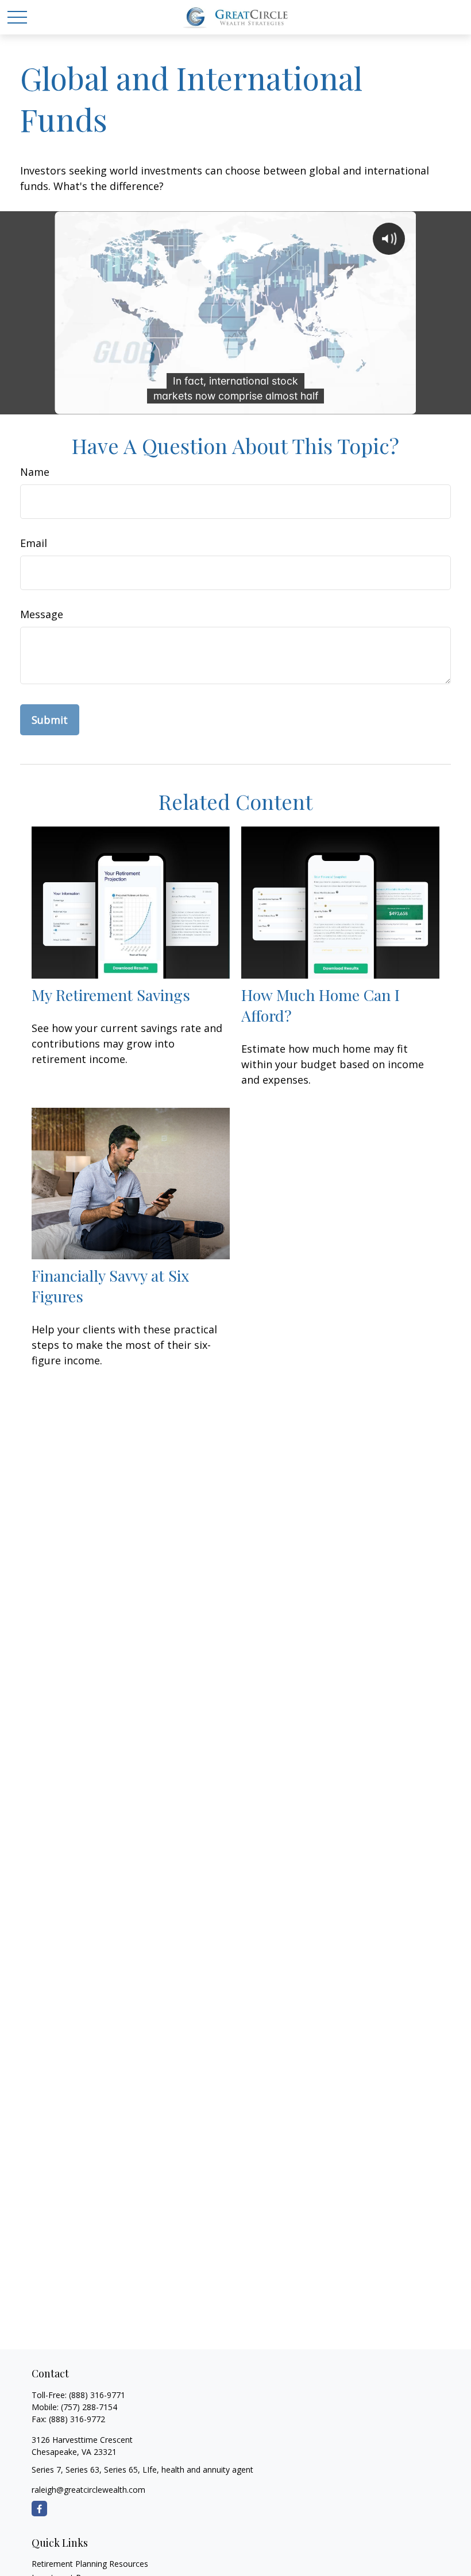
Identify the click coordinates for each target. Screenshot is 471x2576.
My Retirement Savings (111, 995)
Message (42, 614)
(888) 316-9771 (97, 2395)
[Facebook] (39, 2509)
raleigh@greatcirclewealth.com (88, 2490)
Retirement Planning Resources (90, 2564)
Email (34, 543)
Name (35, 472)
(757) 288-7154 (89, 2407)
